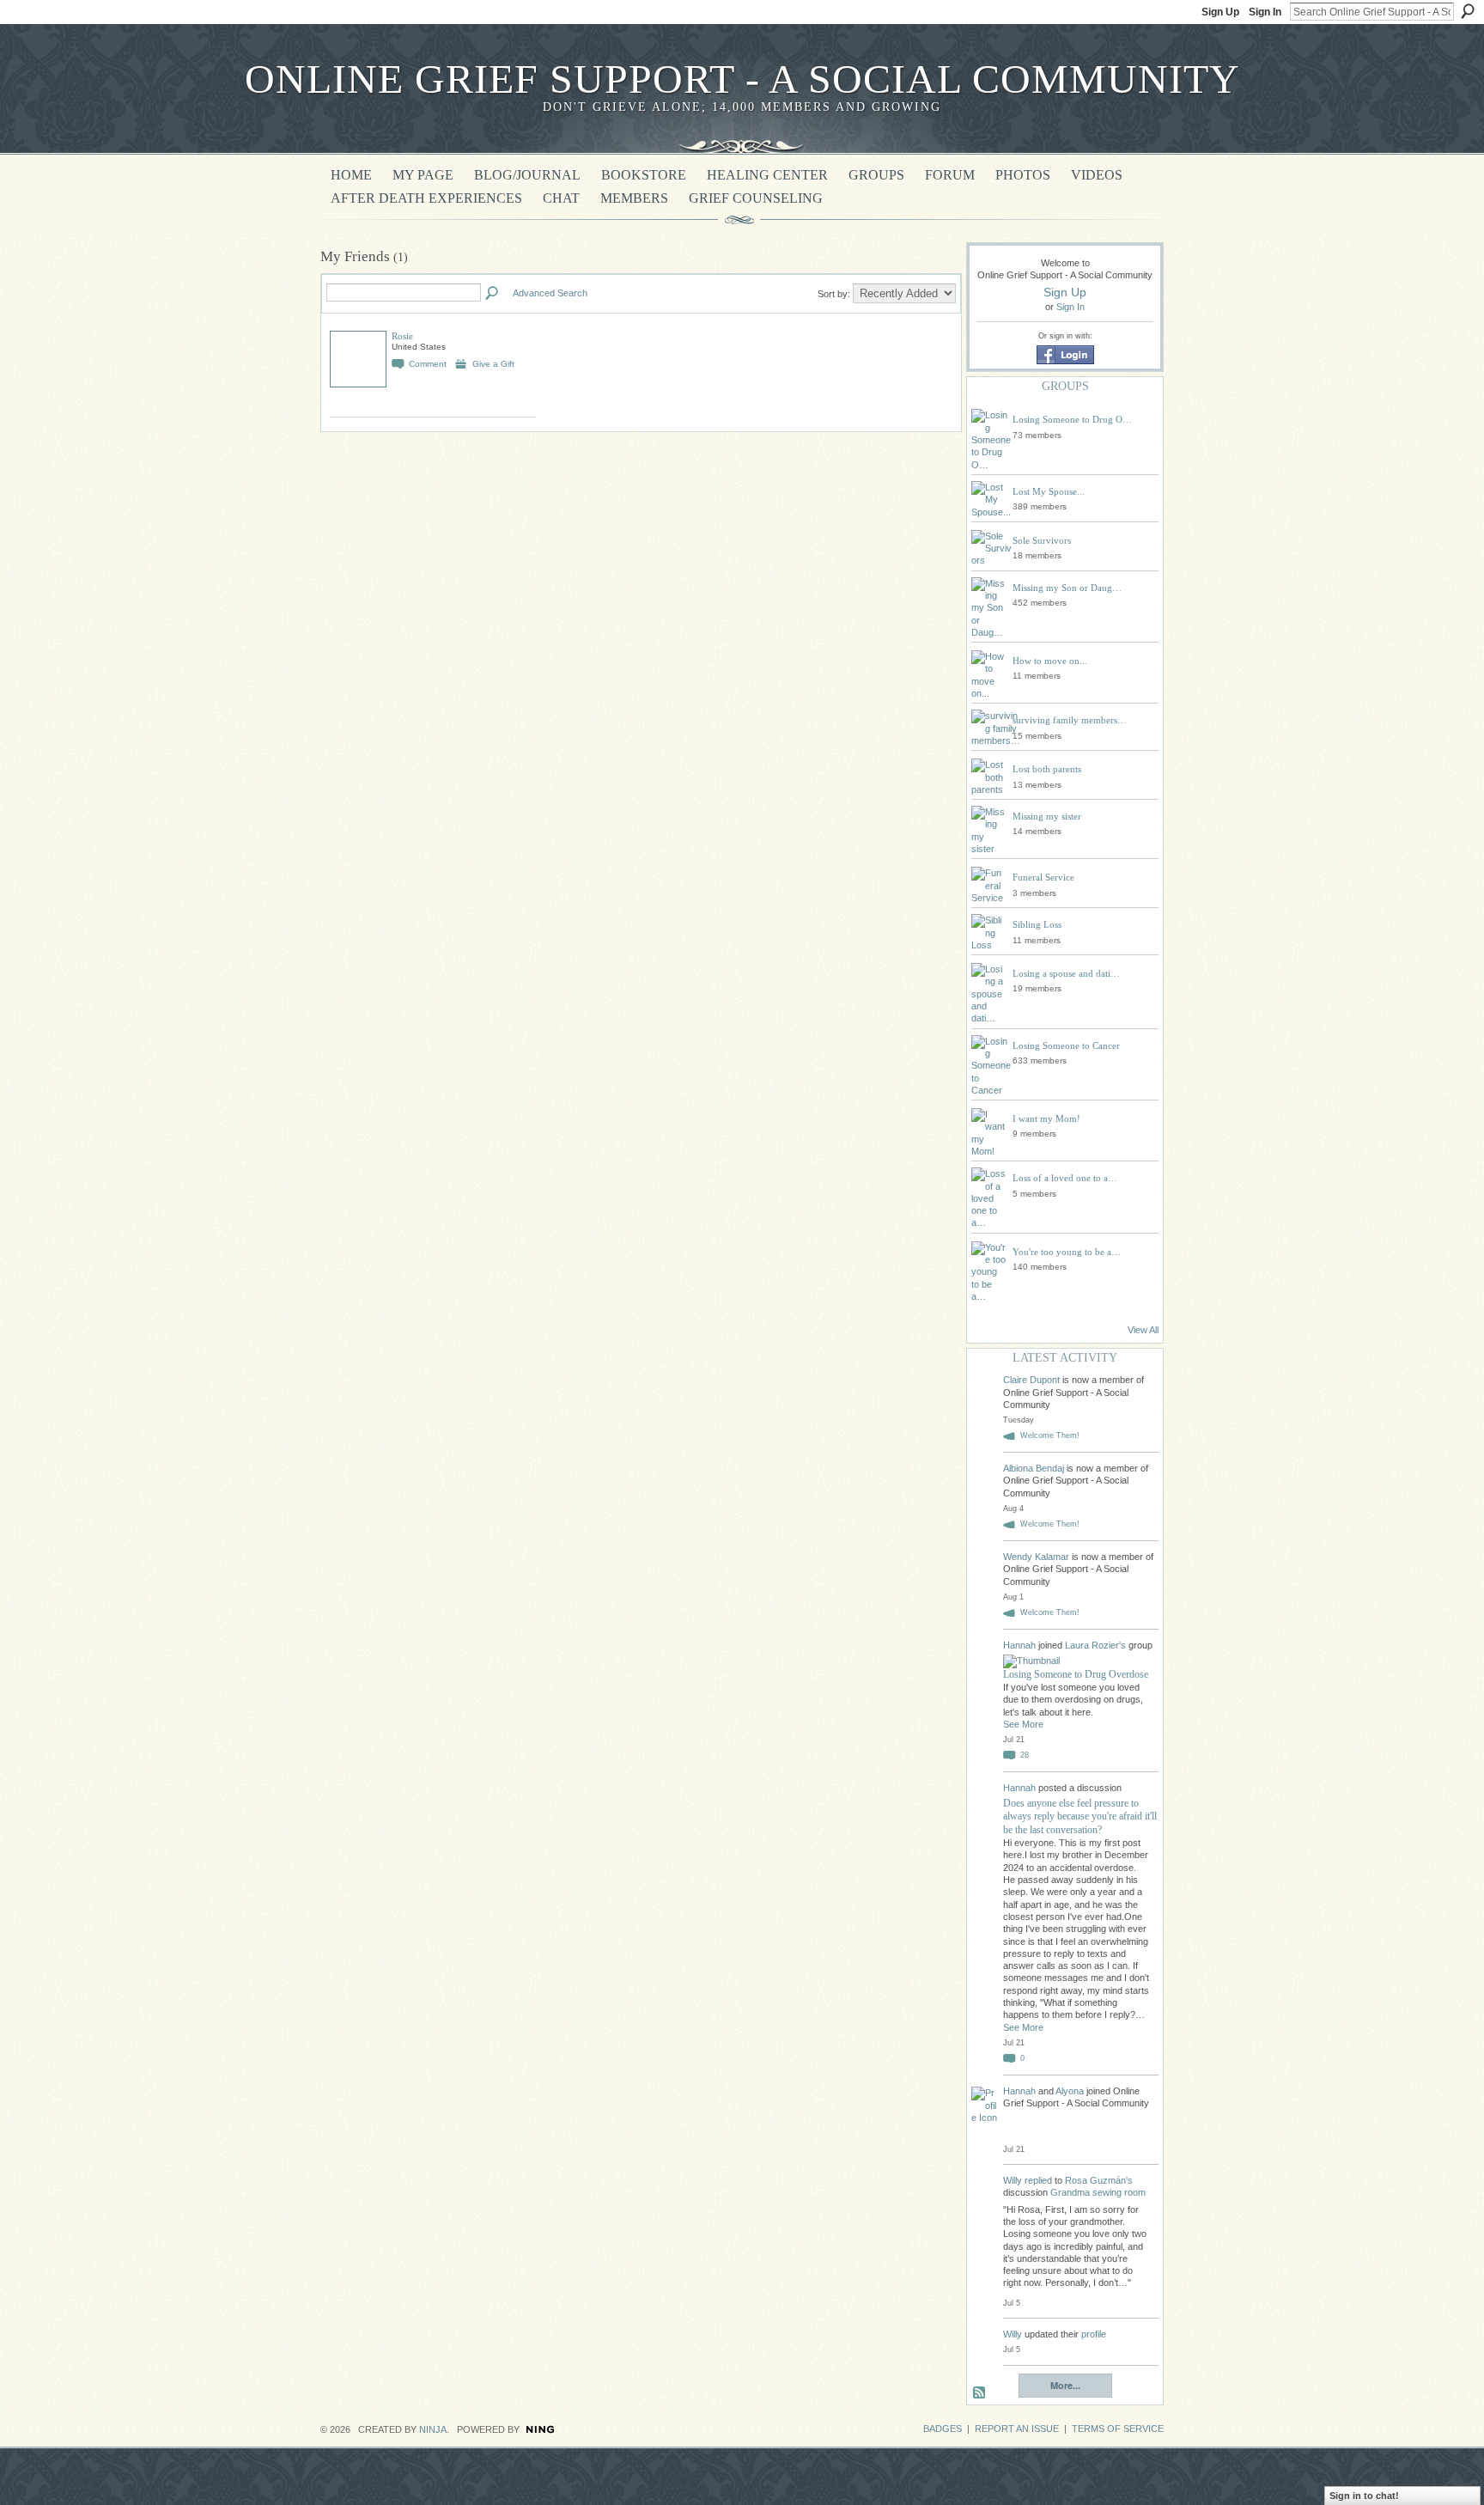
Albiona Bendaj (1034, 1468)
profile (1094, 2334)
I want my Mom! (1046, 1118)
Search (1468, 11)
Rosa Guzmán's (1099, 2180)
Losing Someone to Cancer (1066, 1045)
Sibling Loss (1037, 924)
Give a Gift (493, 364)
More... (1065, 2385)
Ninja (433, 2429)
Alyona (1070, 2091)
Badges (943, 2429)
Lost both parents (1047, 769)
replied (1038, 2180)
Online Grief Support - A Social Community (742, 79)
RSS (980, 2393)
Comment (428, 364)
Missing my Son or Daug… (1067, 588)
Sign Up (1220, 12)
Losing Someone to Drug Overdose (1076, 1674)
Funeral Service (1043, 877)
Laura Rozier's (1095, 1645)
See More (1023, 1724)
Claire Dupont (1031, 1380)
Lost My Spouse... (1049, 491)
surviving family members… (1070, 720)
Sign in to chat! (1364, 2496)
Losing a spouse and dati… (1066, 973)
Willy (1013, 2180)
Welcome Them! (1050, 1435)
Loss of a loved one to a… (1065, 1178)
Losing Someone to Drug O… (1072, 419)
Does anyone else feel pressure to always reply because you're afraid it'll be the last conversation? (1080, 1816)
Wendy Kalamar (1036, 1557)
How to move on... (1050, 661)
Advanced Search (550, 293)
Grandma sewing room (1098, 2192)
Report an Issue (1017, 2429)
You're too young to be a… (1067, 1252)
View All (1143, 1330)
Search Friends (493, 294)
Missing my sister (1047, 816)
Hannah (1021, 1645)
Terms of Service (1118, 2429)
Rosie (402, 336)
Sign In (1265, 12)
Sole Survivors (1042, 540)
